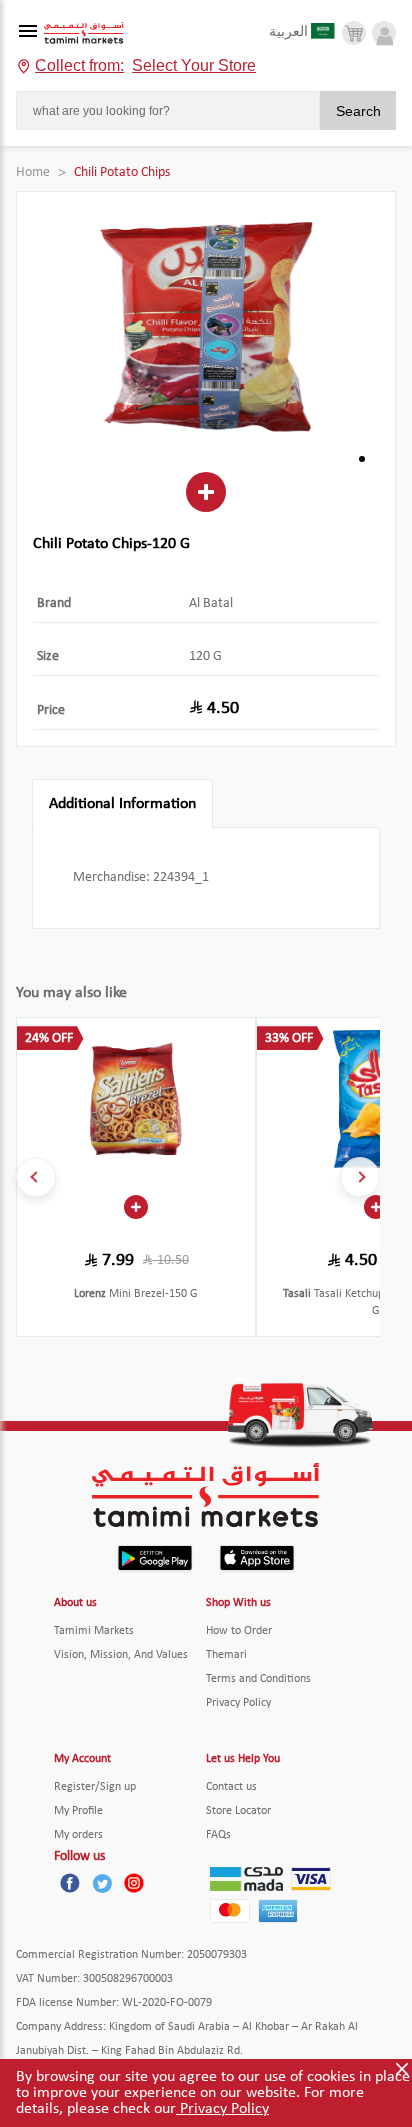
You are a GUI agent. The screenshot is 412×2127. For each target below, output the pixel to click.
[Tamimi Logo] (84, 33)
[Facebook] (70, 1883)
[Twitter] (102, 1883)
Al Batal (211, 603)
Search (358, 111)
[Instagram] (134, 1883)
